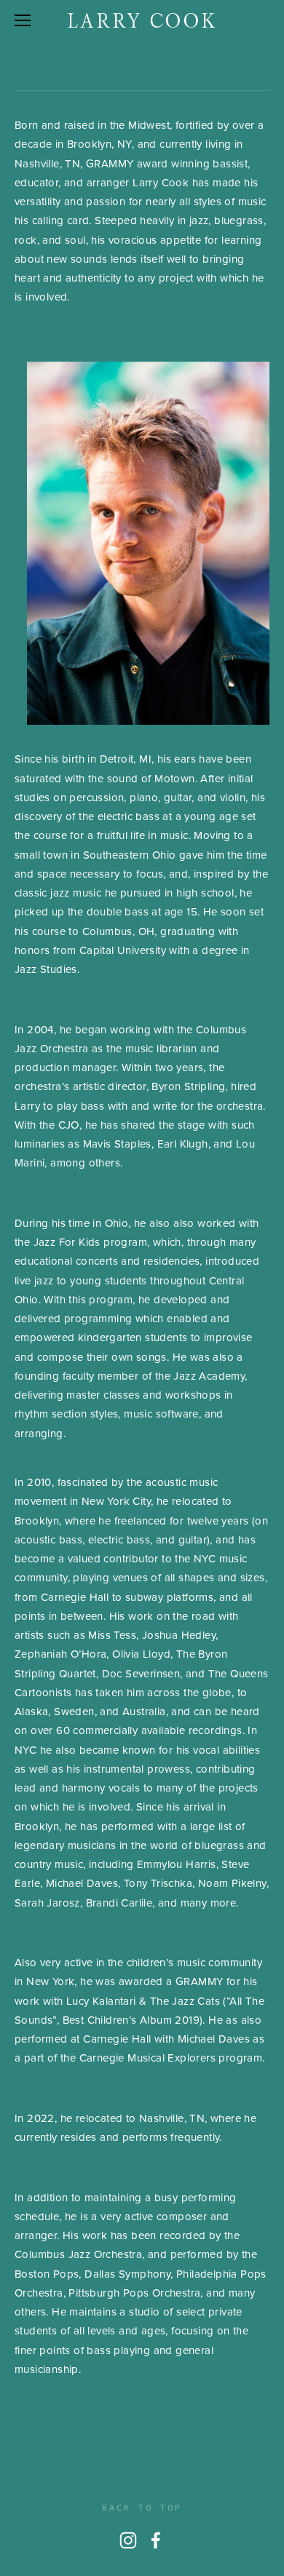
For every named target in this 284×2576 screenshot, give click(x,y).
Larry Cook (142, 21)
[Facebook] (156, 2540)
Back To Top (142, 2507)
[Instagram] (128, 2540)
